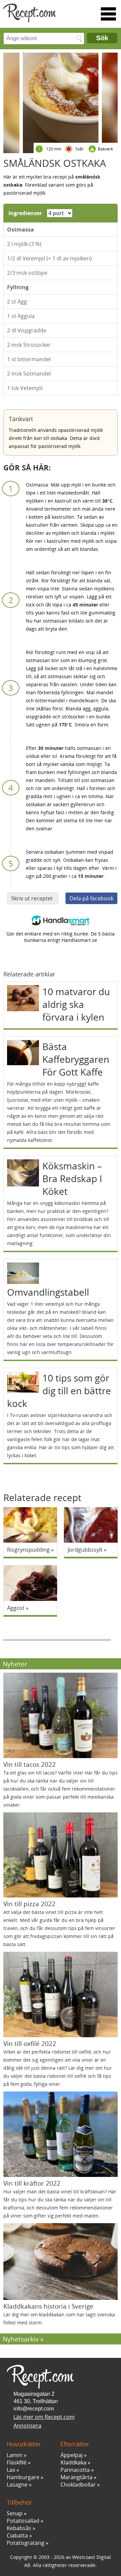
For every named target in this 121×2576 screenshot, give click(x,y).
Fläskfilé (17, 2462)
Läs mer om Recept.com (44, 2417)
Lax (11, 2470)
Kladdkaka (73, 2462)
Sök (102, 38)
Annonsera (27, 2426)
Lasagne (17, 2485)
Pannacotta (75, 2470)
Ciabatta (17, 2535)
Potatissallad (23, 2521)
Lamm (15, 2455)
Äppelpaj (72, 2455)
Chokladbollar (78, 2485)
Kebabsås (19, 2528)
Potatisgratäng (26, 2543)
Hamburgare (23, 2477)
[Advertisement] (57, 1632)
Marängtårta (76, 2477)
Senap (15, 2513)
